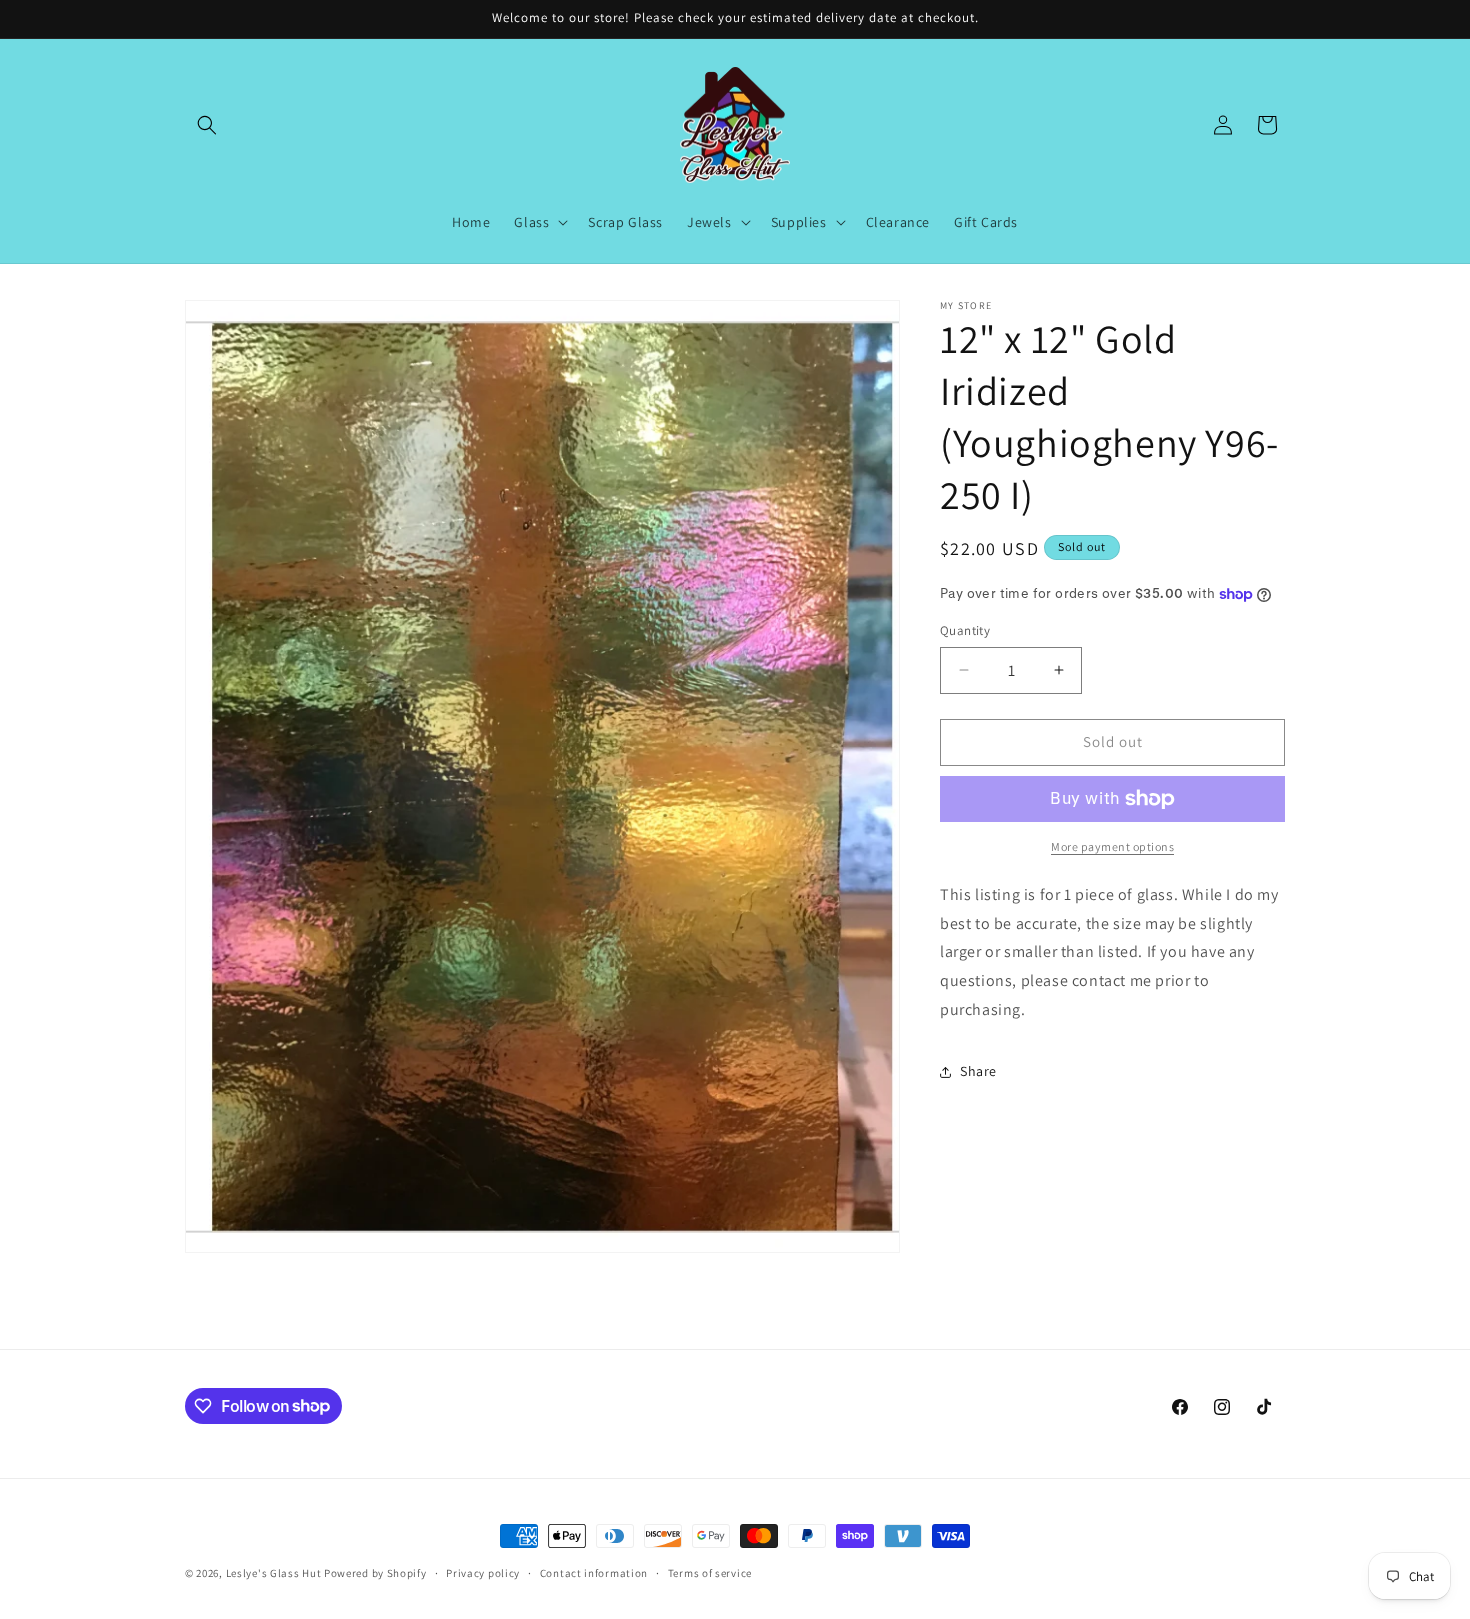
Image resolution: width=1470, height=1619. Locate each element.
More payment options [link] (1112, 846)
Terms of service (710, 1572)
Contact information (594, 1572)
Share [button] (978, 1071)
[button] (207, 125)
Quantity (965, 630)
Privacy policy (483, 1572)
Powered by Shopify (375, 1573)
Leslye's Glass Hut (275, 1573)
